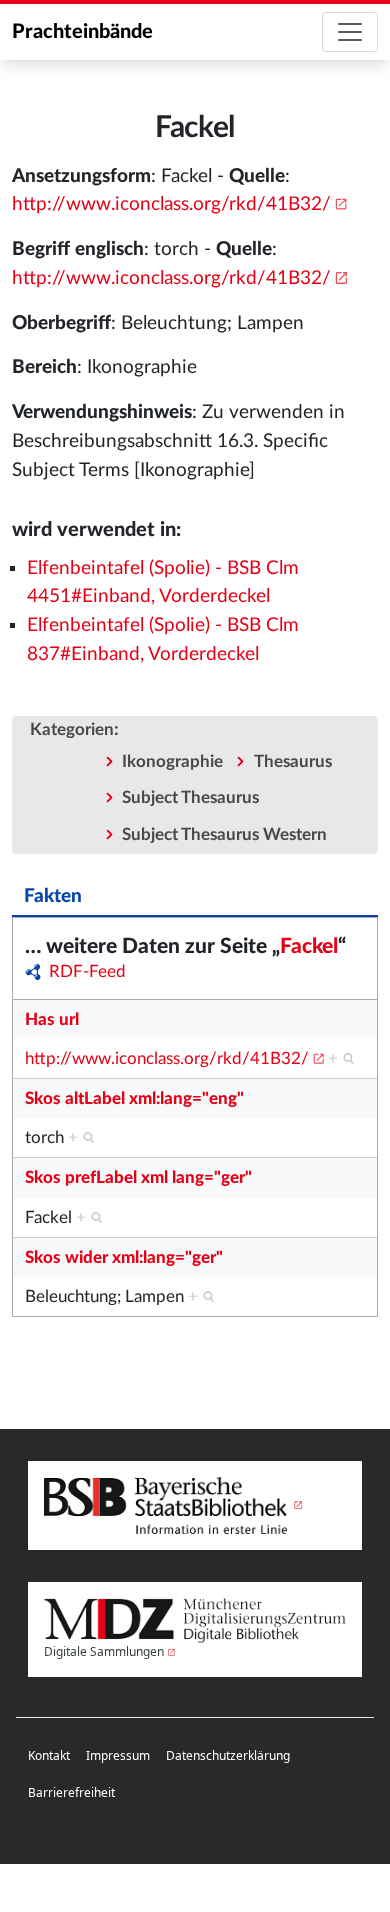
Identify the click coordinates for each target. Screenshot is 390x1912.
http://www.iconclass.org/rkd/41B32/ (171, 204)
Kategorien (72, 729)
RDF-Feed (87, 971)
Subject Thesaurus (190, 797)
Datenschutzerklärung (228, 1755)
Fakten (53, 896)
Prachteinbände (82, 32)
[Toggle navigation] (350, 32)
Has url (52, 1019)
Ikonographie (172, 761)
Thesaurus (293, 761)
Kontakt (49, 1755)
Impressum (118, 1755)
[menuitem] (49, 1756)
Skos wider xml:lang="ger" (124, 1257)
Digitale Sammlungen (104, 1651)
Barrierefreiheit (71, 1792)
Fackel (309, 946)
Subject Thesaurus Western (224, 834)
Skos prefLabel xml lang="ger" (138, 1177)
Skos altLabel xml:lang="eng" (134, 1098)
